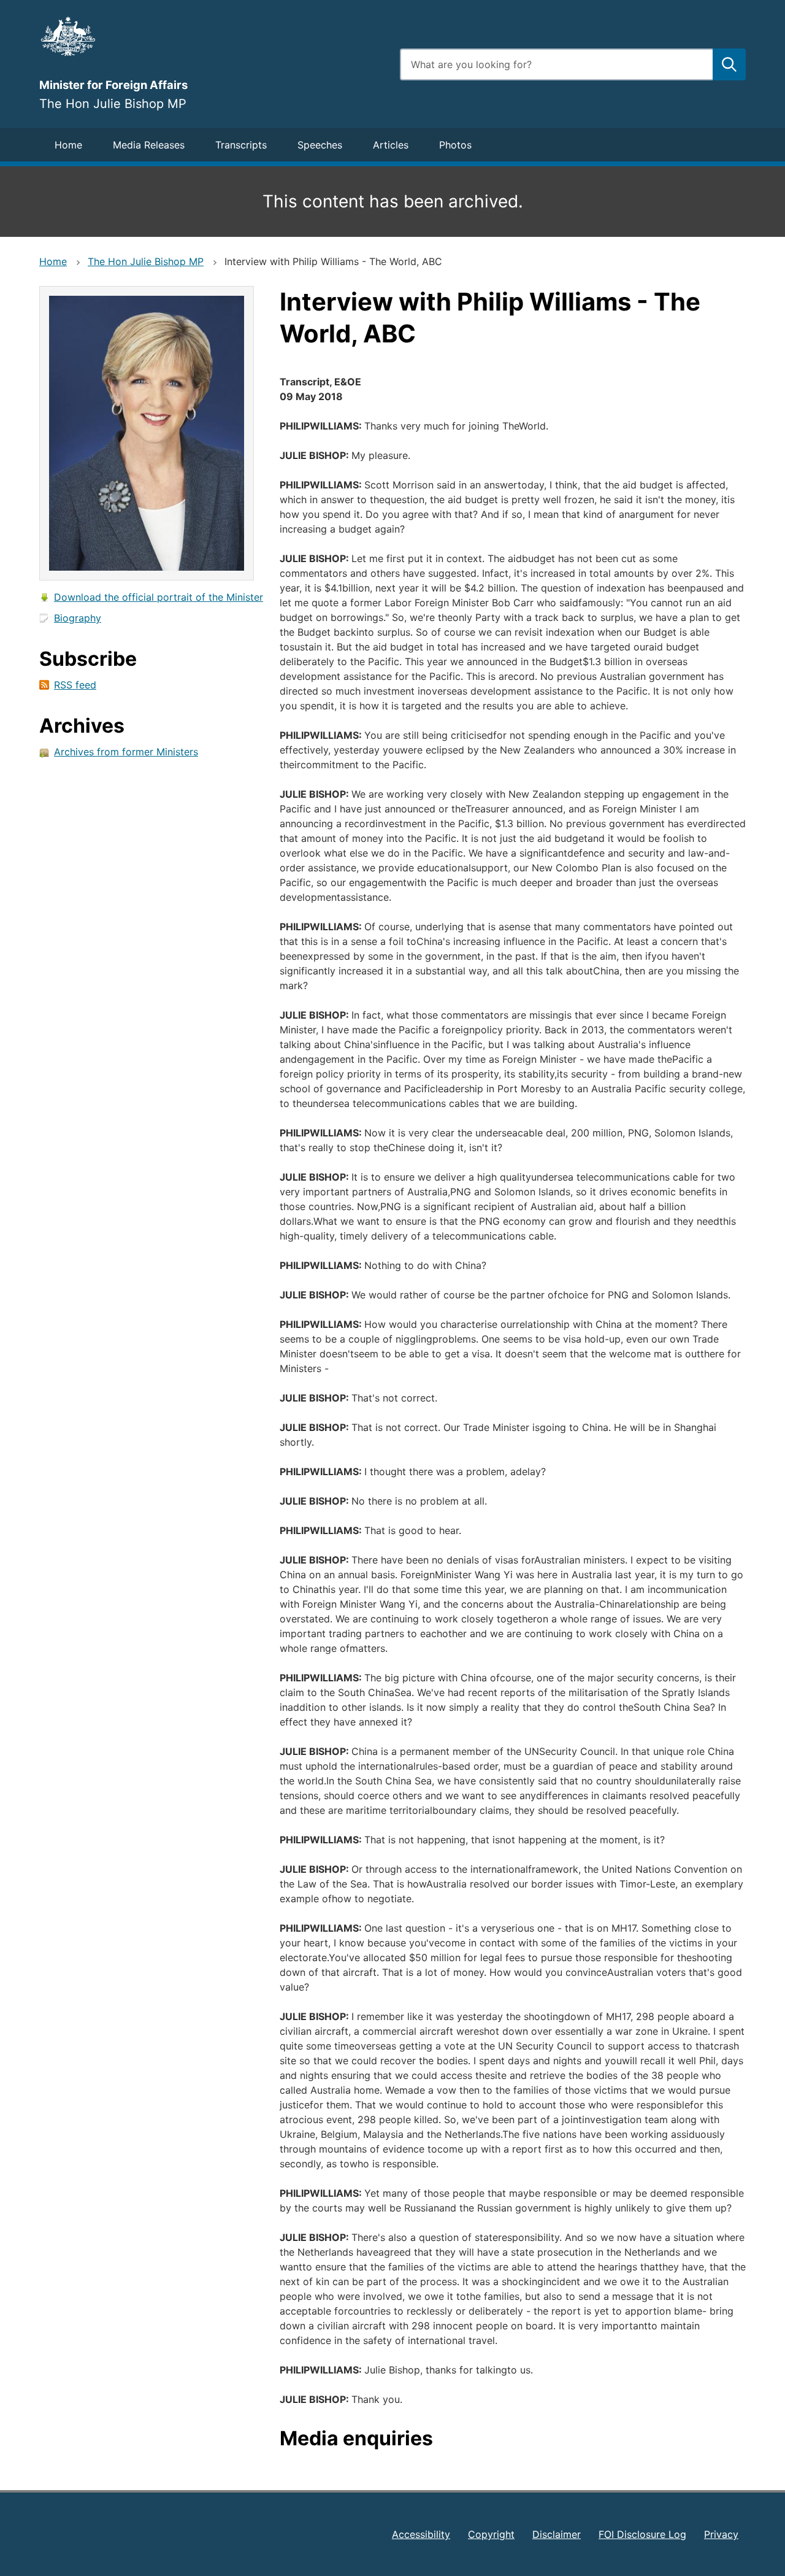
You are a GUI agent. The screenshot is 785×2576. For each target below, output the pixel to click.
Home (68, 145)
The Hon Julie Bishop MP (146, 261)
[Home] (212, 36)
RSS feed (75, 685)
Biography (78, 618)
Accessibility (421, 2534)
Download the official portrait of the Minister (159, 597)
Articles (391, 145)
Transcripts (241, 145)
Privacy (721, 2534)
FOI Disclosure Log (642, 2534)
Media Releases (149, 145)
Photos (455, 145)
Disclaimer (557, 2534)
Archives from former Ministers (126, 752)
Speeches (320, 145)
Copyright (491, 2534)
